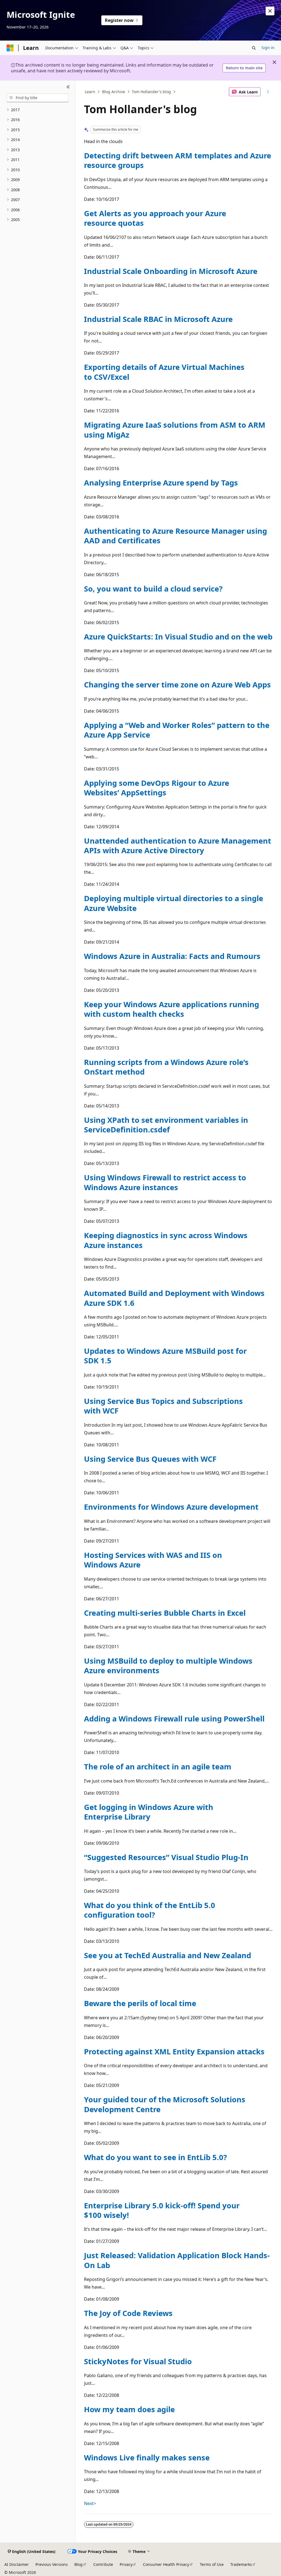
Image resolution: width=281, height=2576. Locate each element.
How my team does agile (129, 2409)
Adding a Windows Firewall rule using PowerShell (174, 1719)
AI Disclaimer (17, 2564)
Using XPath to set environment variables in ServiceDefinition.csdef (166, 1125)
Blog (78, 2564)
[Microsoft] (10, 48)
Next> (90, 2503)
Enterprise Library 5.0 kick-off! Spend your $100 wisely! (162, 2210)
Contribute (103, 2564)
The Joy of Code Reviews (128, 2313)
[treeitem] (38, 110)
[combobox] (38, 98)
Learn (90, 92)
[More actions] (268, 92)
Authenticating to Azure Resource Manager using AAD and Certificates (175, 536)
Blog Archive (114, 92)
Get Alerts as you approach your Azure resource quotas (155, 218)
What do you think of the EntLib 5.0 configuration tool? (150, 1910)
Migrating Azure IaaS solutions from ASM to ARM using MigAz (175, 430)
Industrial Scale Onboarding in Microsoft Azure (171, 271)
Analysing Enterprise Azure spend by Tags (161, 483)
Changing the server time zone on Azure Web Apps (177, 685)
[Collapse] (68, 87)
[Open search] (254, 48)
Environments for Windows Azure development (171, 1507)
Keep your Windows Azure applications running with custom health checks (172, 1009)
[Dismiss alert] (270, 11)
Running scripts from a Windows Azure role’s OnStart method (166, 1067)
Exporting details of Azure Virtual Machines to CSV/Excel (164, 372)
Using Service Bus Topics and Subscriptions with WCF (163, 1406)
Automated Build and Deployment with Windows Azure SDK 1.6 (174, 1298)
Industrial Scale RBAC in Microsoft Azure (158, 319)
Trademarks (241, 2564)
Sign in (268, 48)
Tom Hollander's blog (151, 92)
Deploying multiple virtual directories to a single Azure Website (174, 903)
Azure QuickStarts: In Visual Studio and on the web (178, 637)
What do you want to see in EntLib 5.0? (155, 2157)
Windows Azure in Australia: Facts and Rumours (172, 956)
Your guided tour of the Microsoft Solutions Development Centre (165, 2104)
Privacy (126, 2564)
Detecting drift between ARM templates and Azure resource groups (178, 160)
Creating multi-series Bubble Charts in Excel (165, 1613)
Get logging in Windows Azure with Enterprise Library (149, 1812)
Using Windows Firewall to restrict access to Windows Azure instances (165, 1182)
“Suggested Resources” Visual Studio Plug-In (166, 1857)
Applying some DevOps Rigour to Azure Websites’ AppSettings (157, 788)
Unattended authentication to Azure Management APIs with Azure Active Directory (178, 846)
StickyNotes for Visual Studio (138, 2361)
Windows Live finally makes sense (147, 2458)
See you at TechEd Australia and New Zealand (168, 1955)
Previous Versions (52, 2564)
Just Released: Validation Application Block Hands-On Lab (177, 2260)
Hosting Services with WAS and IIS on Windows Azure (153, 1560)
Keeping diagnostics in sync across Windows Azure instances (166, 1240)
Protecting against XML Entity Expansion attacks (174, 2051)
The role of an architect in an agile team (158, 1767)
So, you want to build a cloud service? (153, 589)
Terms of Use (212, 2564)
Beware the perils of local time (140, 2003)
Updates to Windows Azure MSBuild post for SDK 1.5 (165, 1356)
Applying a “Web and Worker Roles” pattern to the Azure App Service (177, 730)
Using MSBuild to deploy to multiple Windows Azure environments (168, 1666)
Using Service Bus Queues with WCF (150, 1459)
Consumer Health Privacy (166, 2564)
